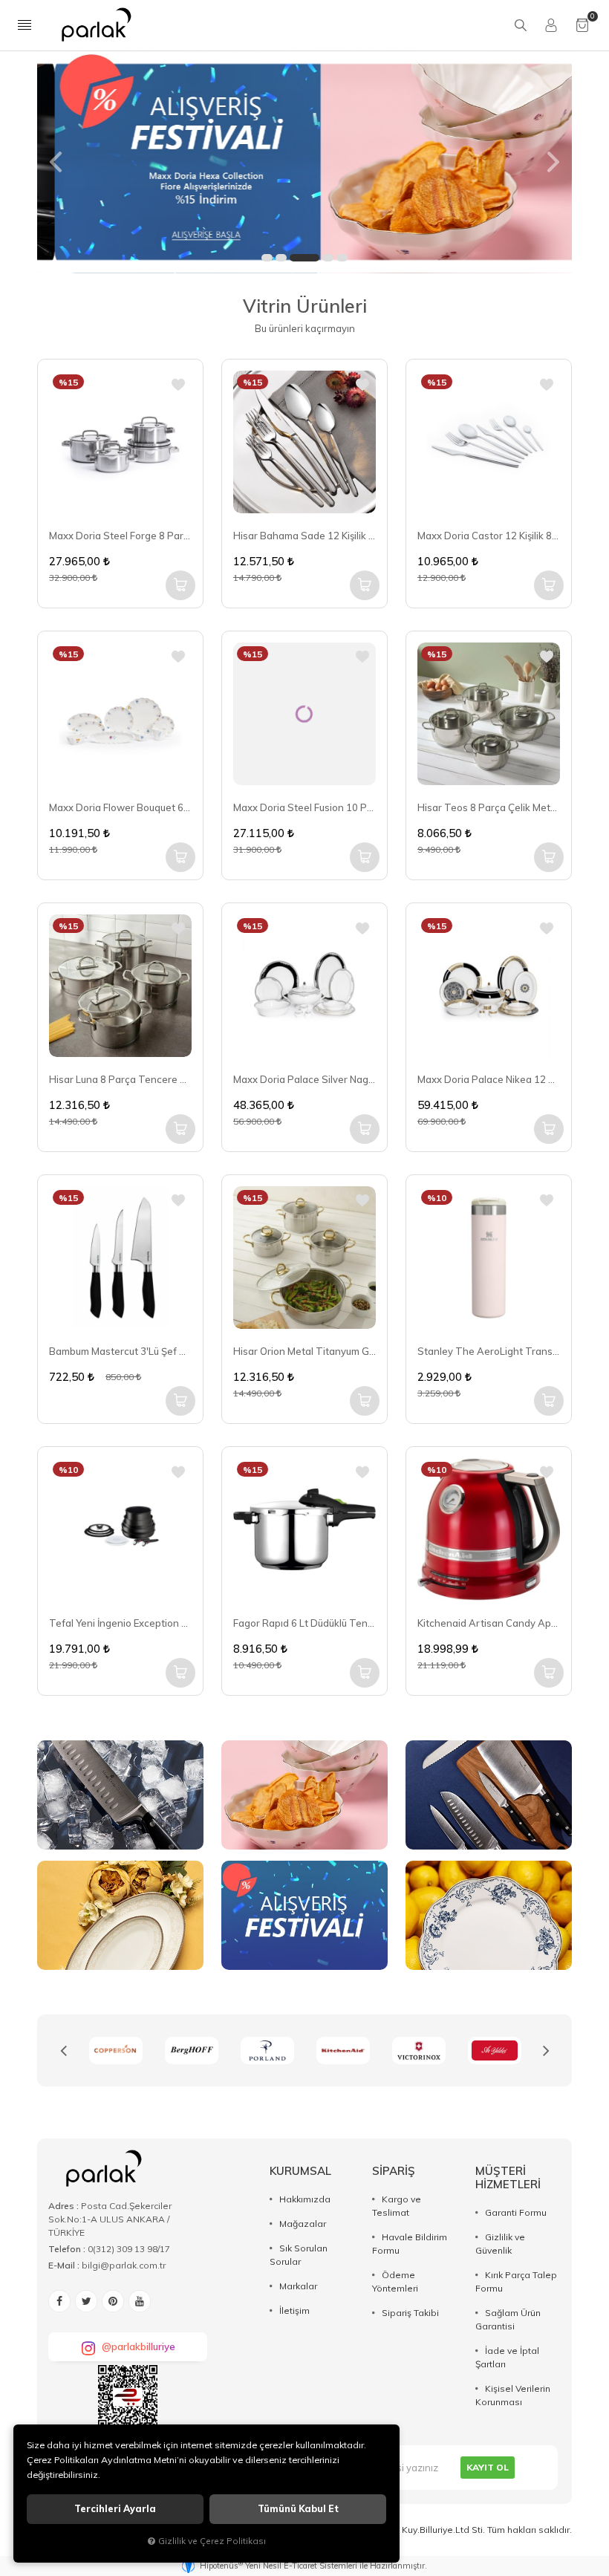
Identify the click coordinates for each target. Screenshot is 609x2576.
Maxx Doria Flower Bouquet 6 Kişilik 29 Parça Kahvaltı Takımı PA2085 (120, 807)
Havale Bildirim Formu (410, 2244)
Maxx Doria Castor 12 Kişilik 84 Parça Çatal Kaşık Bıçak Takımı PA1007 (489, 536)
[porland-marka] (192, 2050)
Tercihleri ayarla (115, 2509)
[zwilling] (495, 2050)
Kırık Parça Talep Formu (516, 2281)
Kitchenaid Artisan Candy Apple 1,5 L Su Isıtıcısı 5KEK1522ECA (489, 1623)
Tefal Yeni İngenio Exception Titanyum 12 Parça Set (120, 1623)
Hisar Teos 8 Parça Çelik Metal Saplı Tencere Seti (489, 807)
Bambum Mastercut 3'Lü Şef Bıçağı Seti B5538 (120, 1351)
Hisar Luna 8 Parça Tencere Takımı (120, 1079)
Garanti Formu (516, 2212)
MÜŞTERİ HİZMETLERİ (508, 2177)
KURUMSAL (300, 2171)
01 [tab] (267, 258)
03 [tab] (304, 258)
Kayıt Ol (488, 2467)
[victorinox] (343, 2050)
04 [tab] (328, 258)
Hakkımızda (305, 2199)
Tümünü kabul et (298, 2509)
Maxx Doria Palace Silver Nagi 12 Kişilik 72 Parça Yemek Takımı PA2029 (304, 1079)
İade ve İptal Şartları (507, 2357)
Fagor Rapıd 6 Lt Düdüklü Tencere (304, 1623)
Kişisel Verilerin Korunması (513, 2395)
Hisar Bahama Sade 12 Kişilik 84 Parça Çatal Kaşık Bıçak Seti (304, 536)
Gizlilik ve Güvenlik (500, 2244)
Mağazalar (303, 2224)
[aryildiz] (419, 2050)
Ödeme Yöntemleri (395, 2281)
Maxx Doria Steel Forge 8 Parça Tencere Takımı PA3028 (120, 536)
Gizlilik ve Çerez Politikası (212, 2541)
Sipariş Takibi (410, 2313)
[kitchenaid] (267, 2050)
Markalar (298, 2286)
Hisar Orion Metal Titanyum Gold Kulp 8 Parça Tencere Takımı (304, 1351)
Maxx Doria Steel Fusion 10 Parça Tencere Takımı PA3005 (304, 807)
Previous (63, 2051)
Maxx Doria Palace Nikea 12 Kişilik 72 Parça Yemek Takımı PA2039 (489, 1079)
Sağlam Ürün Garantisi (508, 2319)
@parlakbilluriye (139, 2346)
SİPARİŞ (394, 2171)
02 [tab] (281, 258)
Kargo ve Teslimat (397, 2206)
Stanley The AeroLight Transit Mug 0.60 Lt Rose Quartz (489, 1351)
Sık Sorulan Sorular (299, 2255)
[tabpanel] (304, 162)
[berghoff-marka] (116, 2050)
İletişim (294, 2310)
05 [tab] (342, 258)
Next (546, 2051)
